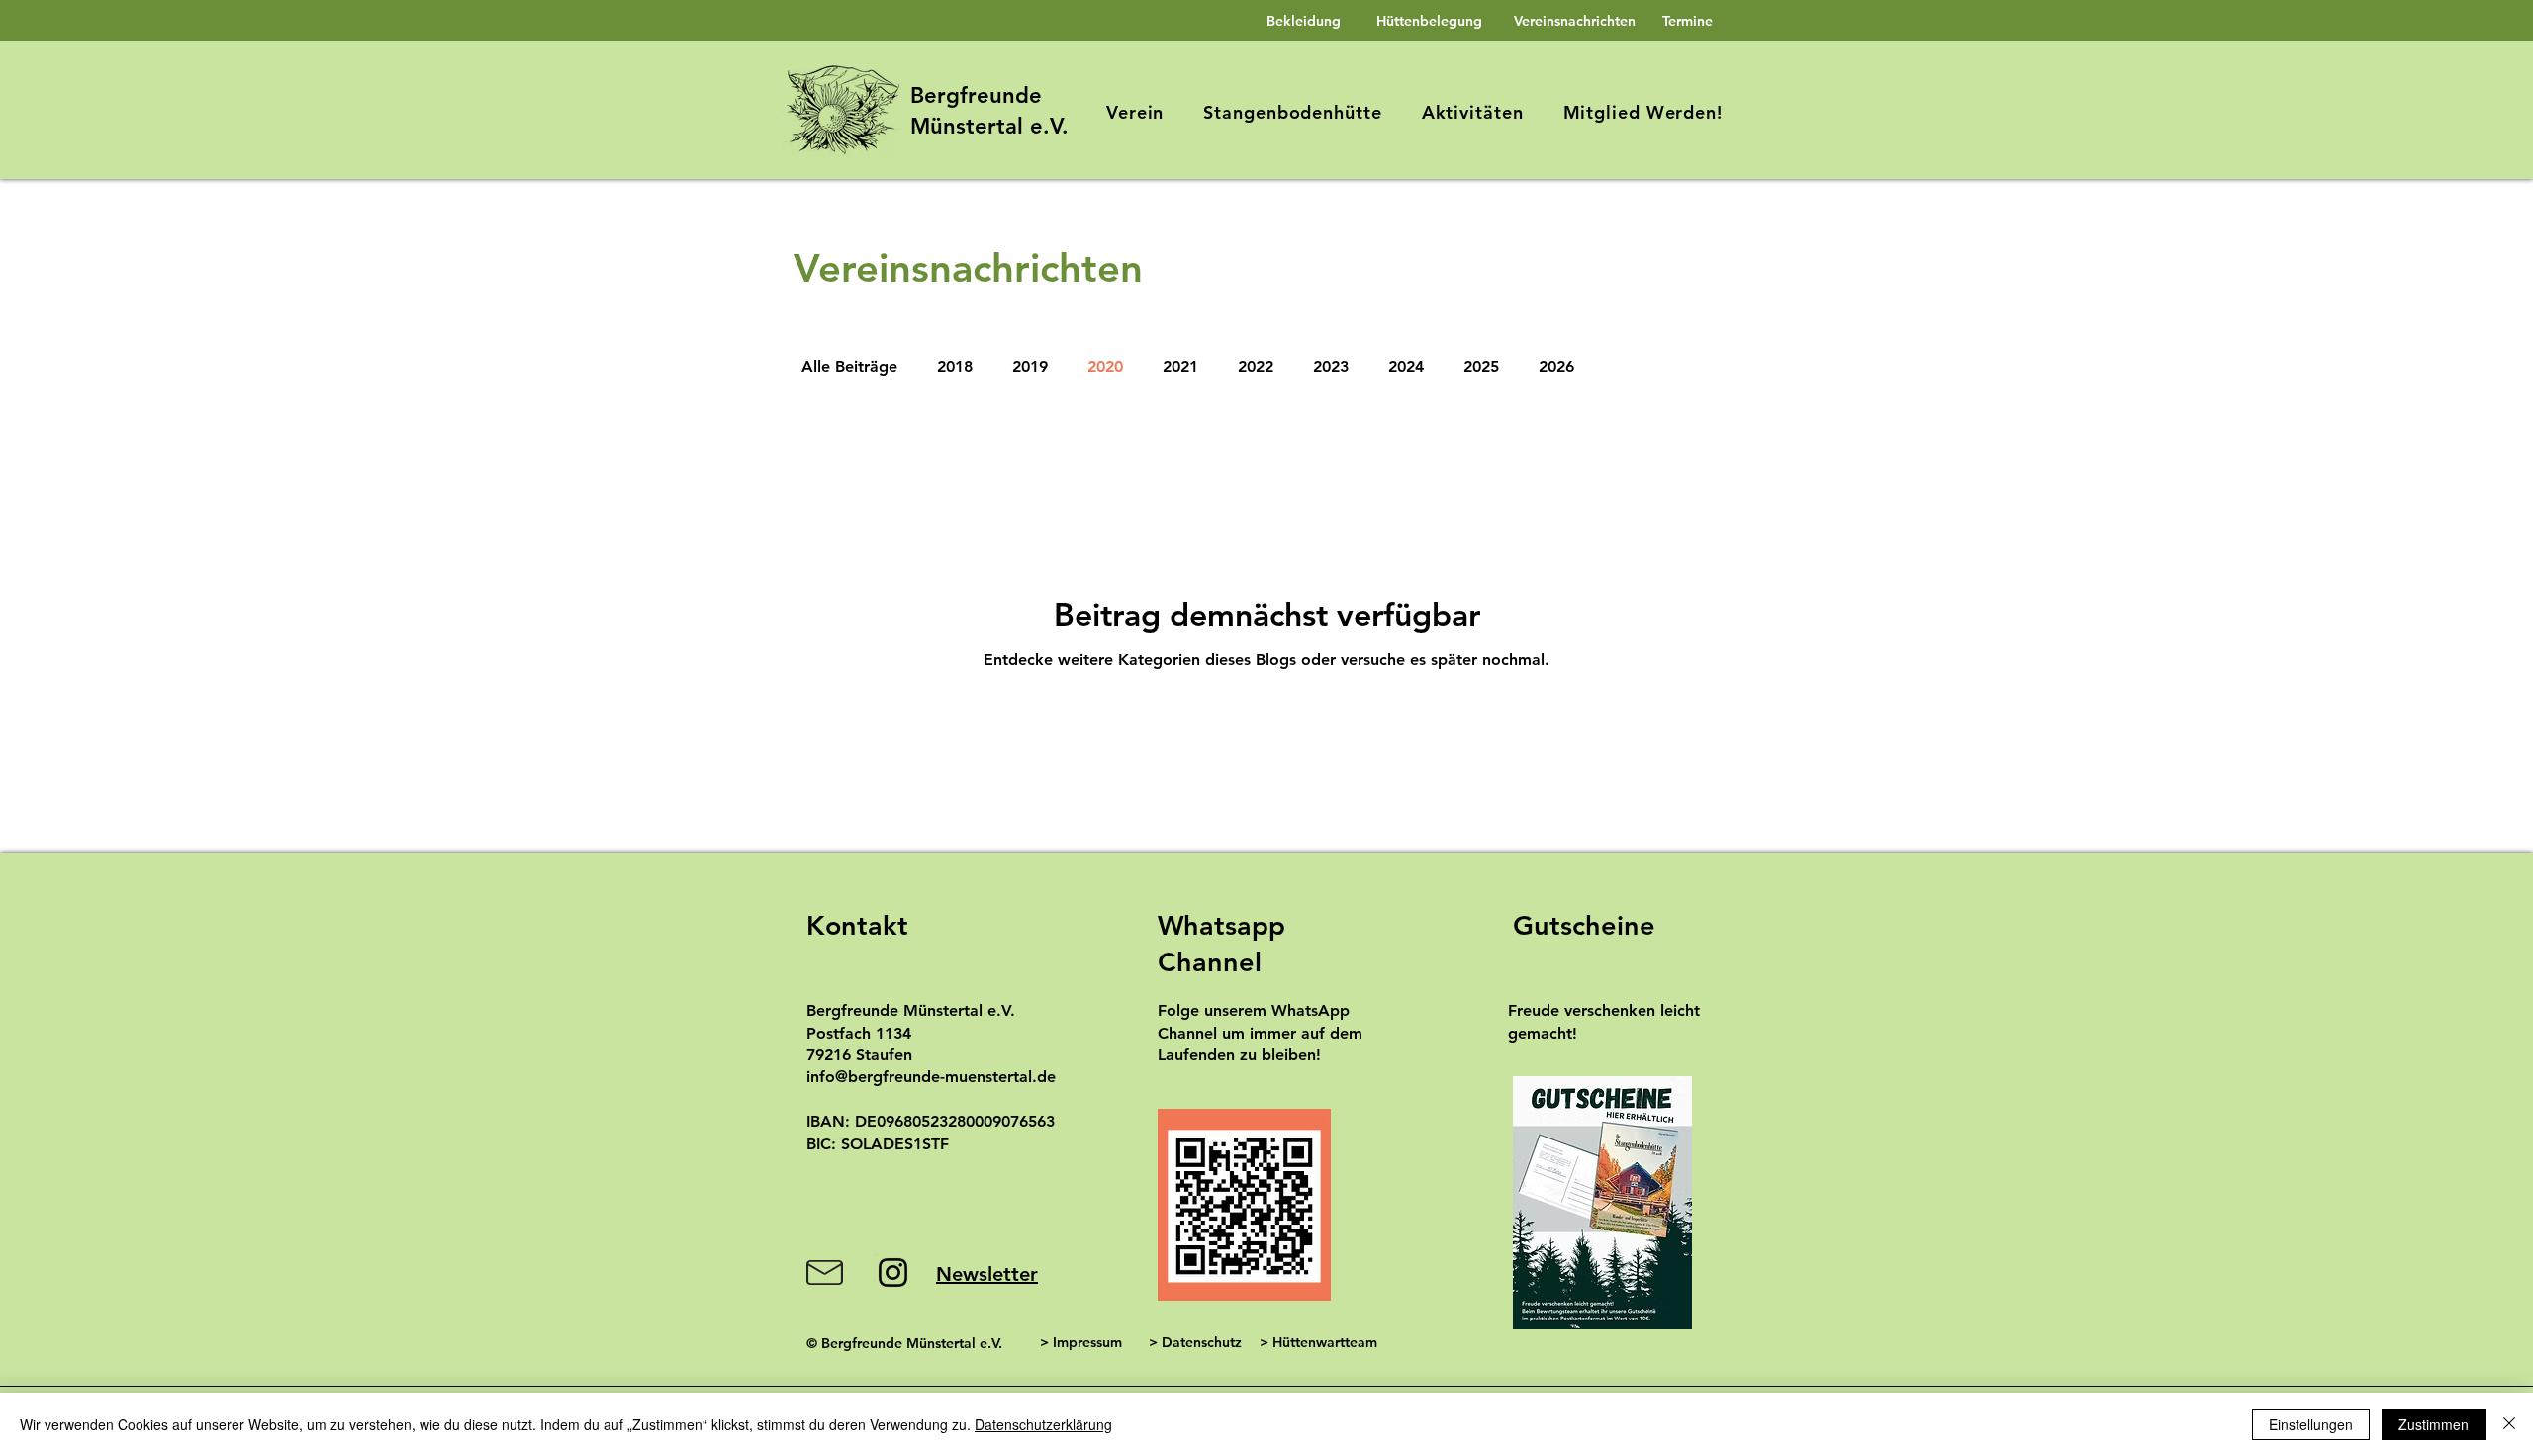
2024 (1406, 366)
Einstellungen (2311, 1424)
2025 (1481, 366)
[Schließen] (2509, 1424)
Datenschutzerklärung (1043, 1424)
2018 (955, 366)
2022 (1256, 366)
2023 (1331, 366)
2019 (1030, 366)
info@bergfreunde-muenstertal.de (931, 1077)
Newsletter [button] (987, 1274)
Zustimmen (2434, 1424)
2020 (1105, 366)
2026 (1556, 366)
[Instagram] (893, 1273)
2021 (1180, 366)
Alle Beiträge (849, 366)
